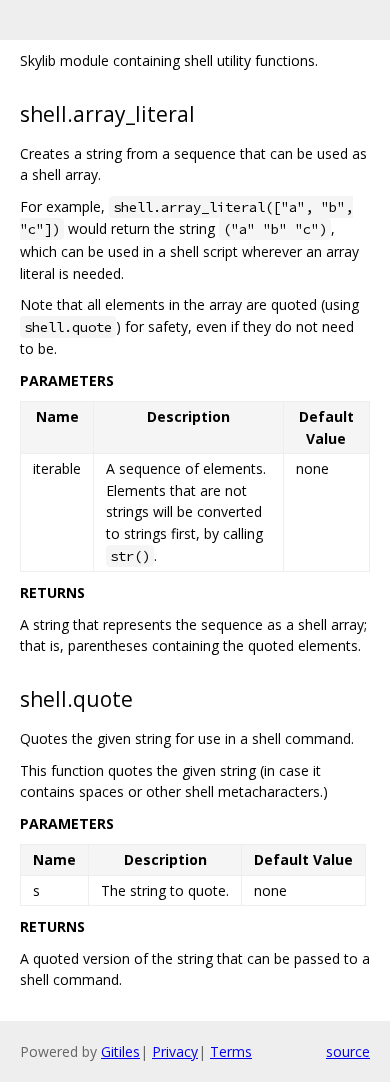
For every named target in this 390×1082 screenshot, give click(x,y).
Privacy (175, 1051)
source (348, 1051)
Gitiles (120, 1051)
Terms (231, 1051)
